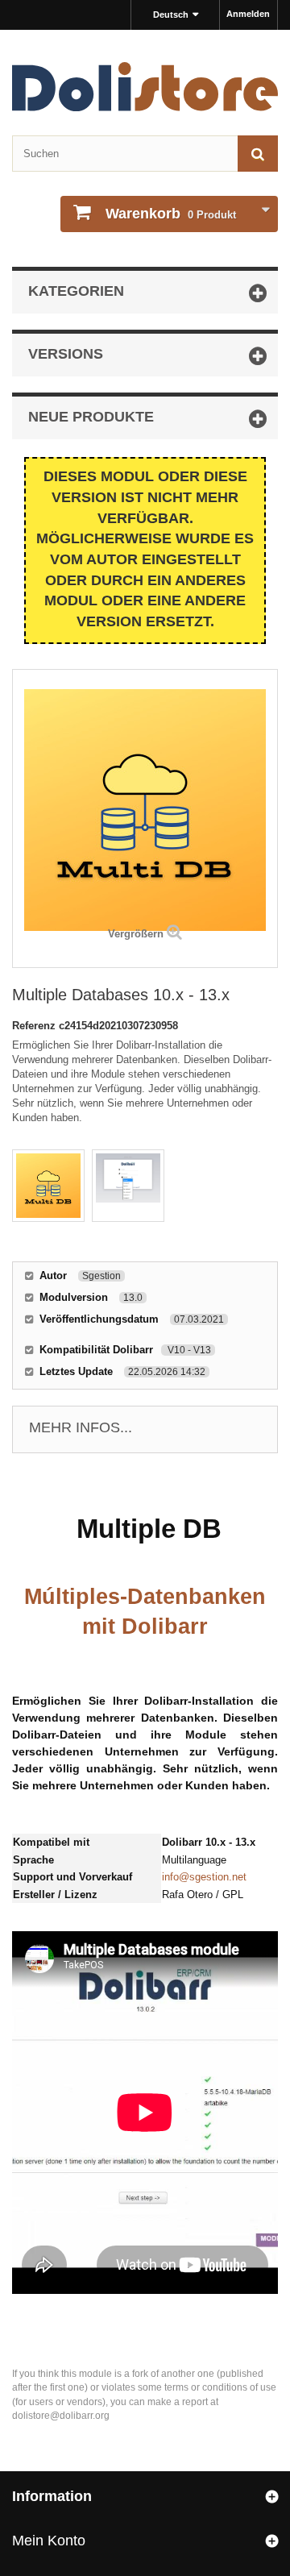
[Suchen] (258, 154)
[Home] (145, 87)
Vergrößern (136, 934)
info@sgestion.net (204, 1877)
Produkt (171, 214)
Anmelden (248, 14)
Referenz (35, 1026)
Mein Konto (49, 2541)
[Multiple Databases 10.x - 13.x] (48, 1186)
